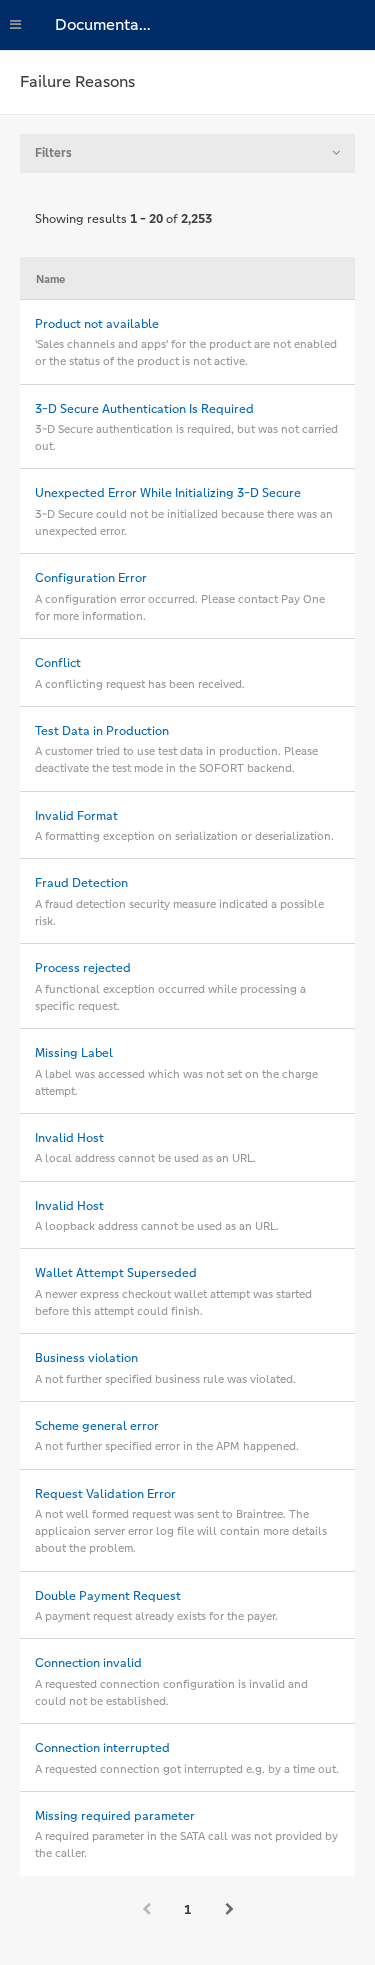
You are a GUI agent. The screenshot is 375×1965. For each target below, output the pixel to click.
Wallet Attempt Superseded (116, 1273)
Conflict (58, 663)
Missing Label (74, 1053)
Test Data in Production (102, 731)
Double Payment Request (108, 1596)
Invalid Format (76, 816)
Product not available (97, 324)
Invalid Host (69, 1138)
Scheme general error (97, 1426)
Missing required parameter (115, 1816)
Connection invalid (88, 1663)
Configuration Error (91, 578)
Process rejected (83, 968)
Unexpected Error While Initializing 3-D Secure (168, 493)
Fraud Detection (81, 883)
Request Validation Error (105, 1494)
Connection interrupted (102, 1748)
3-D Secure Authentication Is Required (144, 409)
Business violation (86, 1358)
